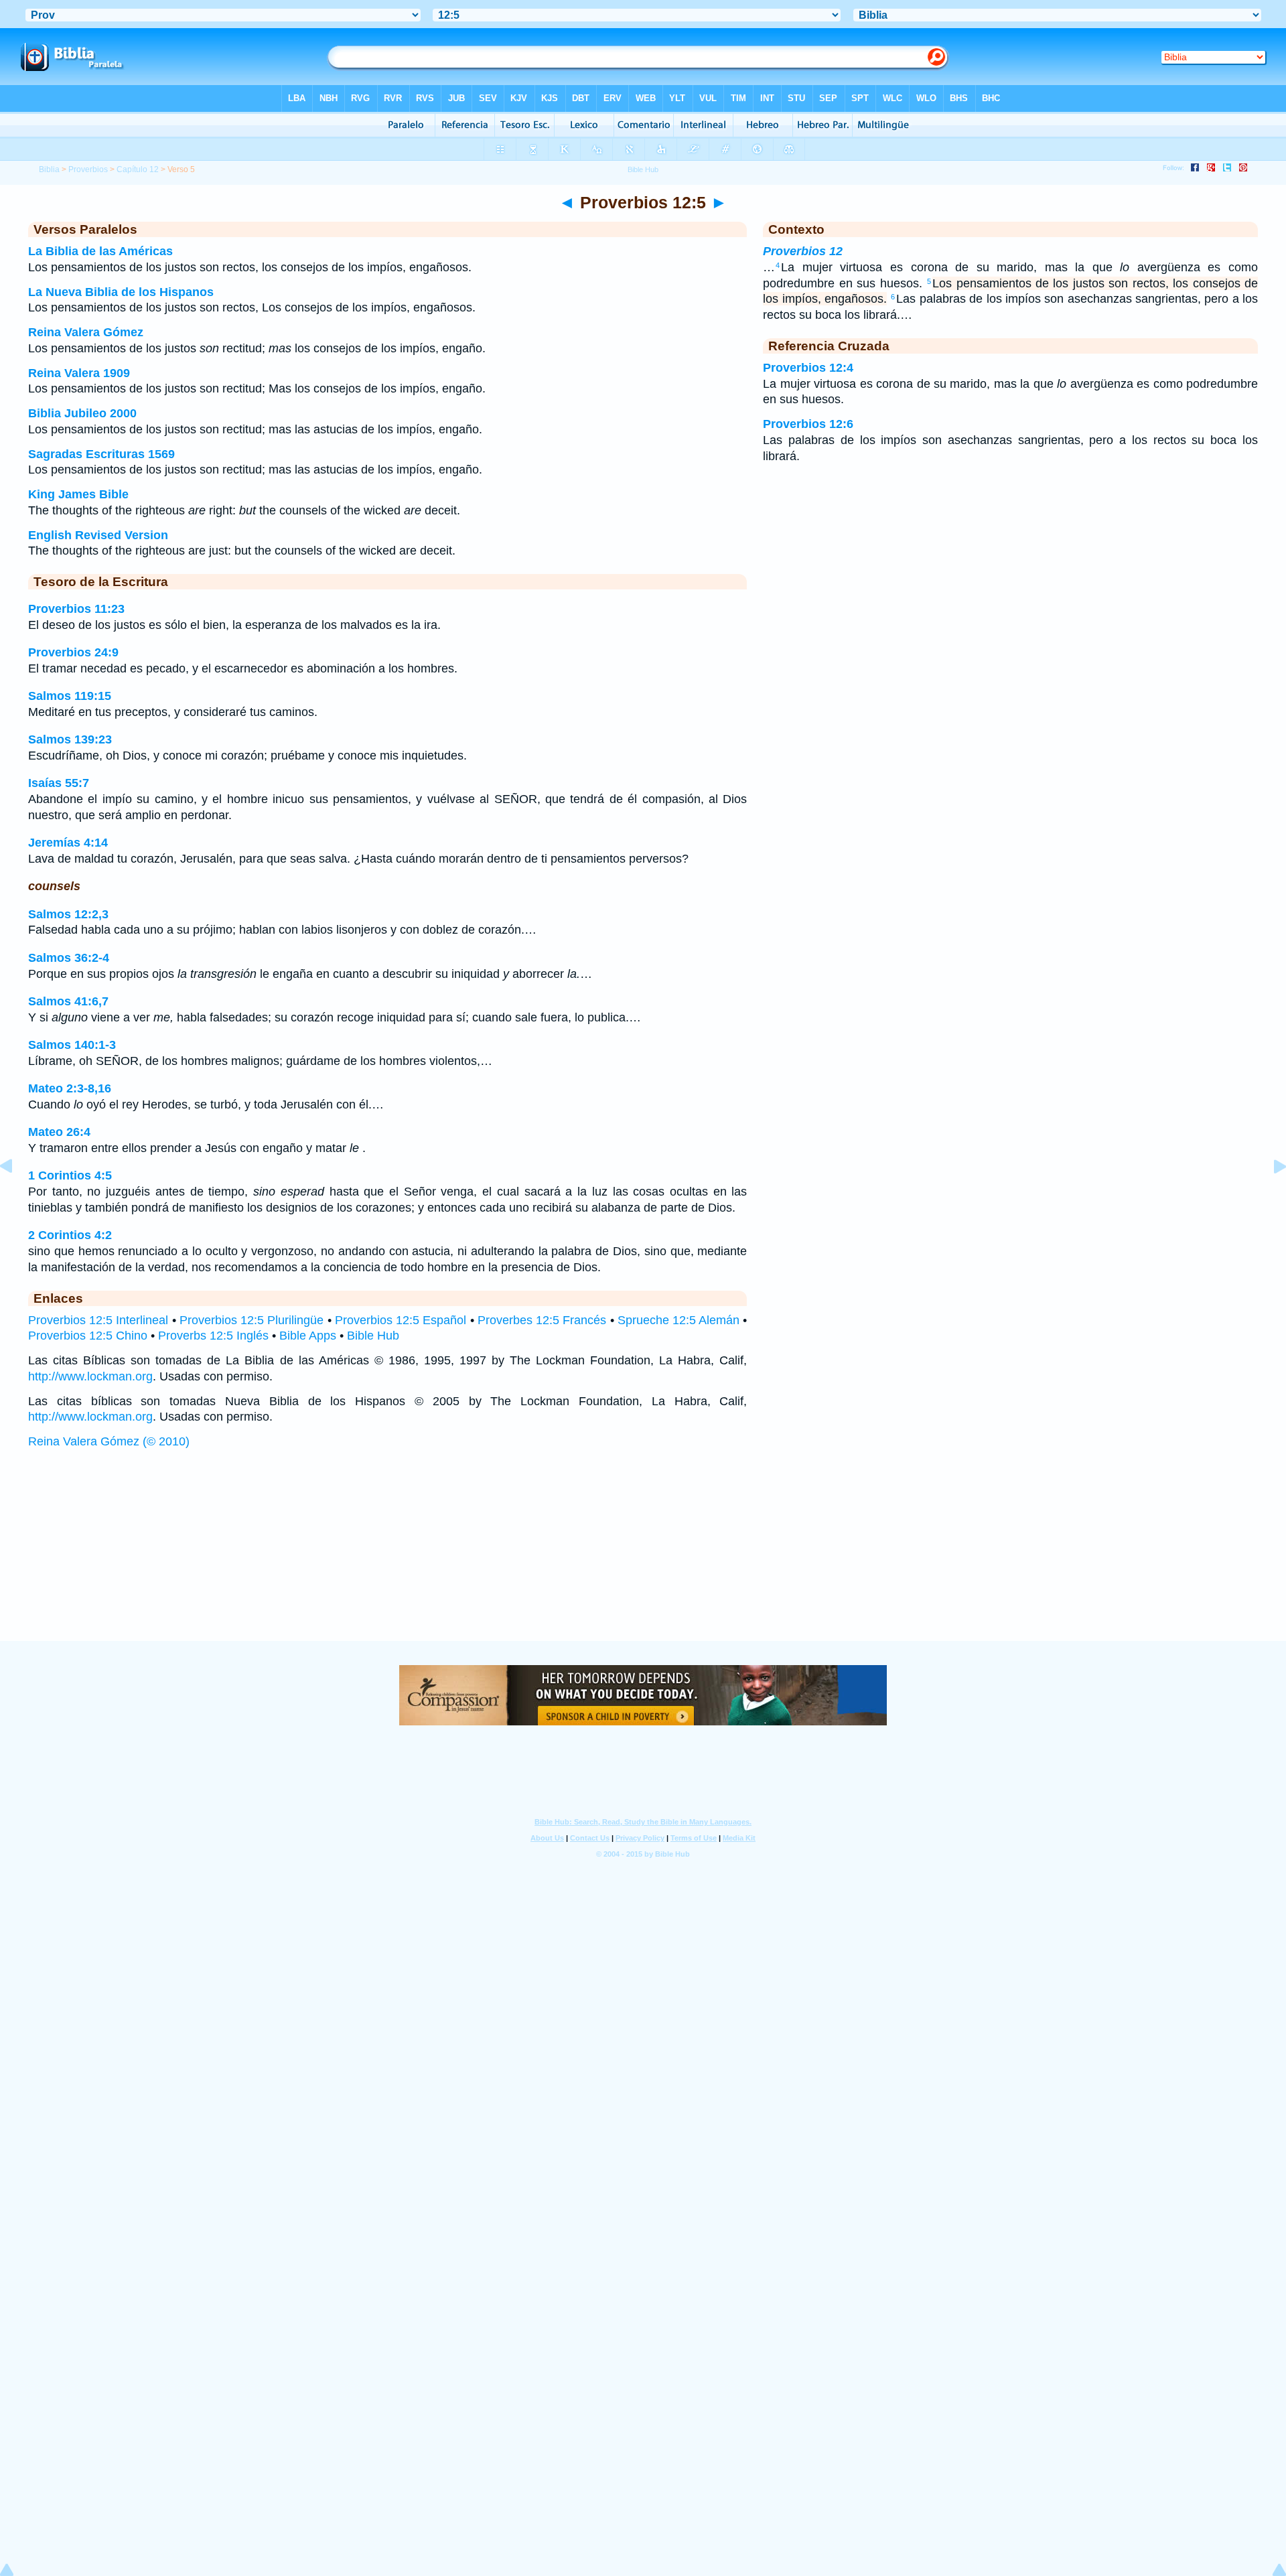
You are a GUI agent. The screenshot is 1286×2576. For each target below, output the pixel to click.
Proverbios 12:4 (808, 368)
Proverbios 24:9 (73, 652)
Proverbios (88, 169)
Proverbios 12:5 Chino (88, 1336)
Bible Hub (373, 1336)
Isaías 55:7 (59, 783)
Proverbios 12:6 (808, 424)
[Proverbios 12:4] (17, 1196)
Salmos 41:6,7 (68, 1001)
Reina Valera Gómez (86, 332)
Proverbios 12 (803, 251)
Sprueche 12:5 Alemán (678, 1320)
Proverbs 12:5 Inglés (213, 1336)
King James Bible (78, 494)
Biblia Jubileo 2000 (82, 413)
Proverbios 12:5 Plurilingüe (252, 1320)
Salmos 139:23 (70, 739)
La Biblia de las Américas (100, 251)
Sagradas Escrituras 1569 (101, 454)
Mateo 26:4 (59, 1132)
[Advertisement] (643, 1559)
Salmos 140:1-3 (72, 1045)
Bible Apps (308, 1336)
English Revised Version (98, 535)
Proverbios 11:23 (76, 609)
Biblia (49, 169)
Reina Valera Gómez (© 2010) (109, 1441)
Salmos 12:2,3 (68, 914)
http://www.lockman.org (90, 1376)
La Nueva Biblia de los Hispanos (121, 292)
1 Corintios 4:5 (70, 1175)
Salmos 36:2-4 (69, 958)
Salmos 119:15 (70, 696)
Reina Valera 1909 (79, 373)
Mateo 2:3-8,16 (70, 1088)
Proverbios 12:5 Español (401, 1320)
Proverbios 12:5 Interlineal (98, 1320)
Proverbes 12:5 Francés (542, 1320)
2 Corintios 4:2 (70, 1235)
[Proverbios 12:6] (1269, 1196)
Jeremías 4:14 (68, 843)
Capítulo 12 (138, 169)
